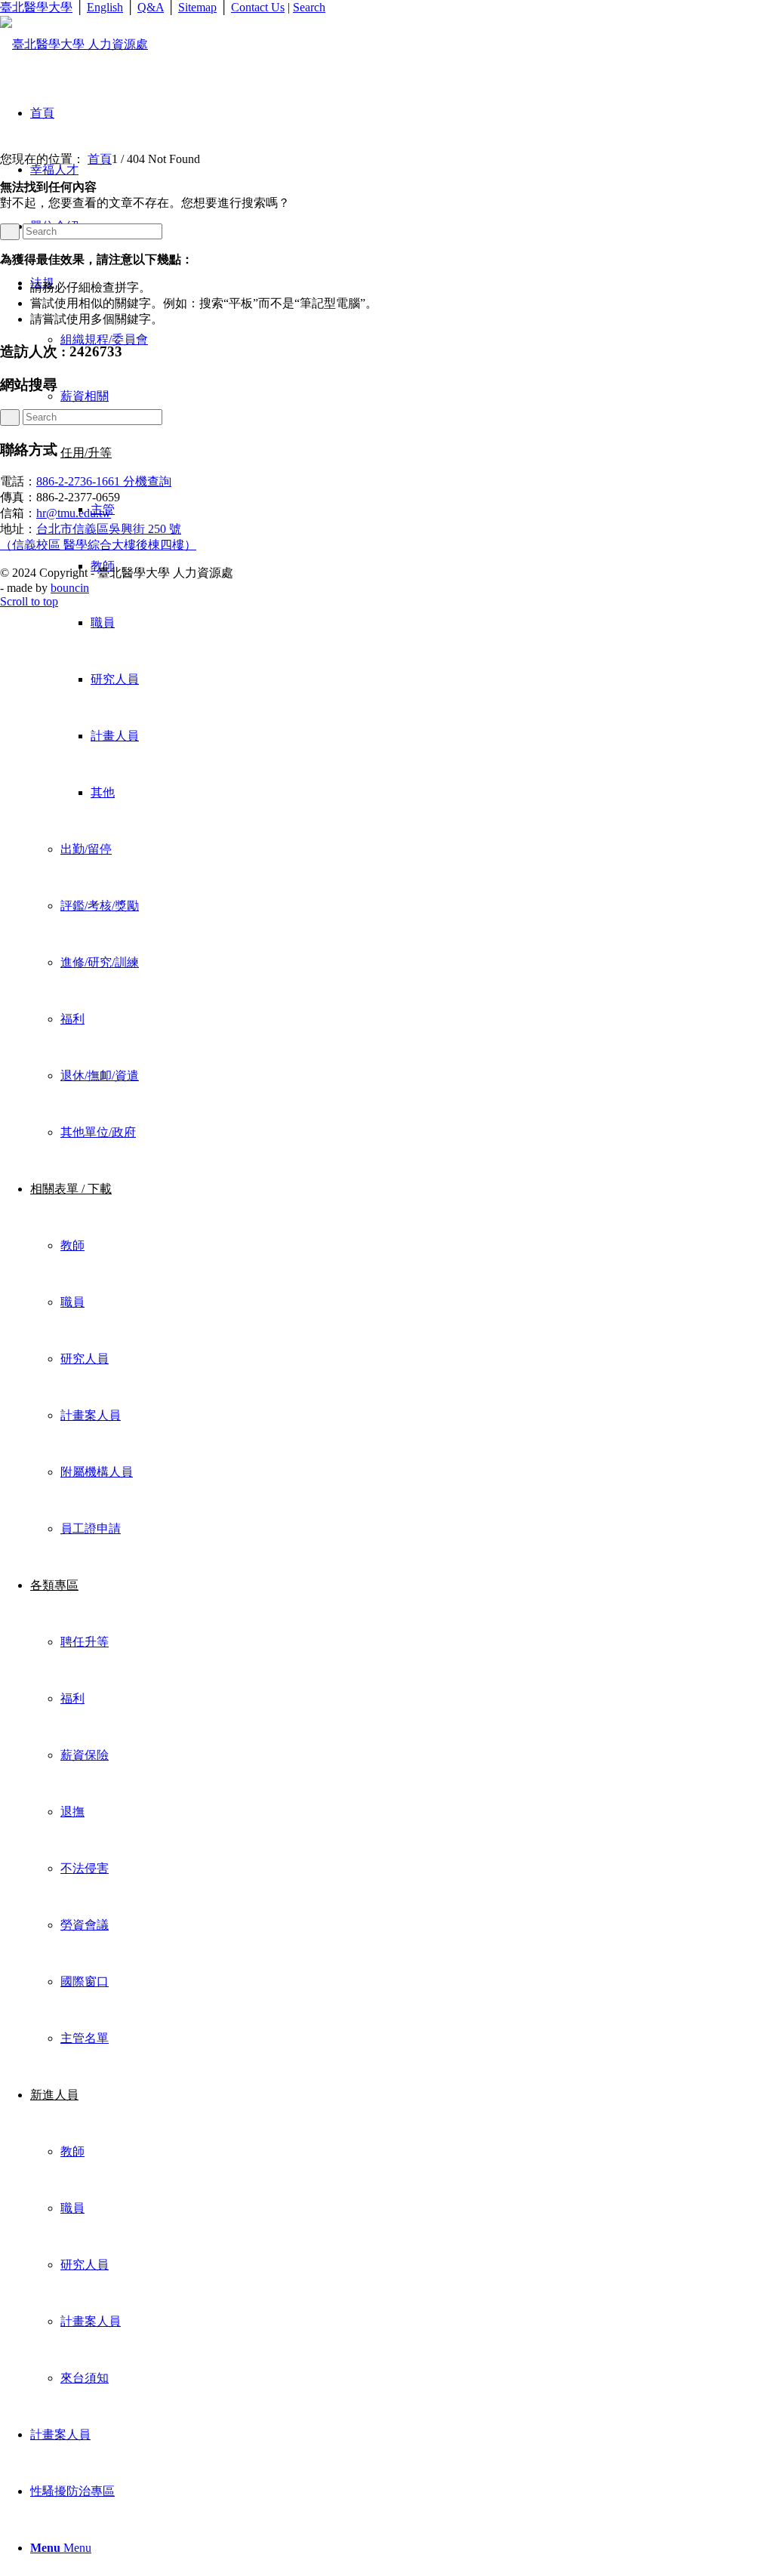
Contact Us (258, 7)
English (105, 7)
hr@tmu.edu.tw (74, 513)
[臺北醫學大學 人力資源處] (74, 44)
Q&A (151, 7)
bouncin (70, 588)
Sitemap (197, 7)
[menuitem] (402, 707)
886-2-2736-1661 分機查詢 (104, 481)
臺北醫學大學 (36, 7)
